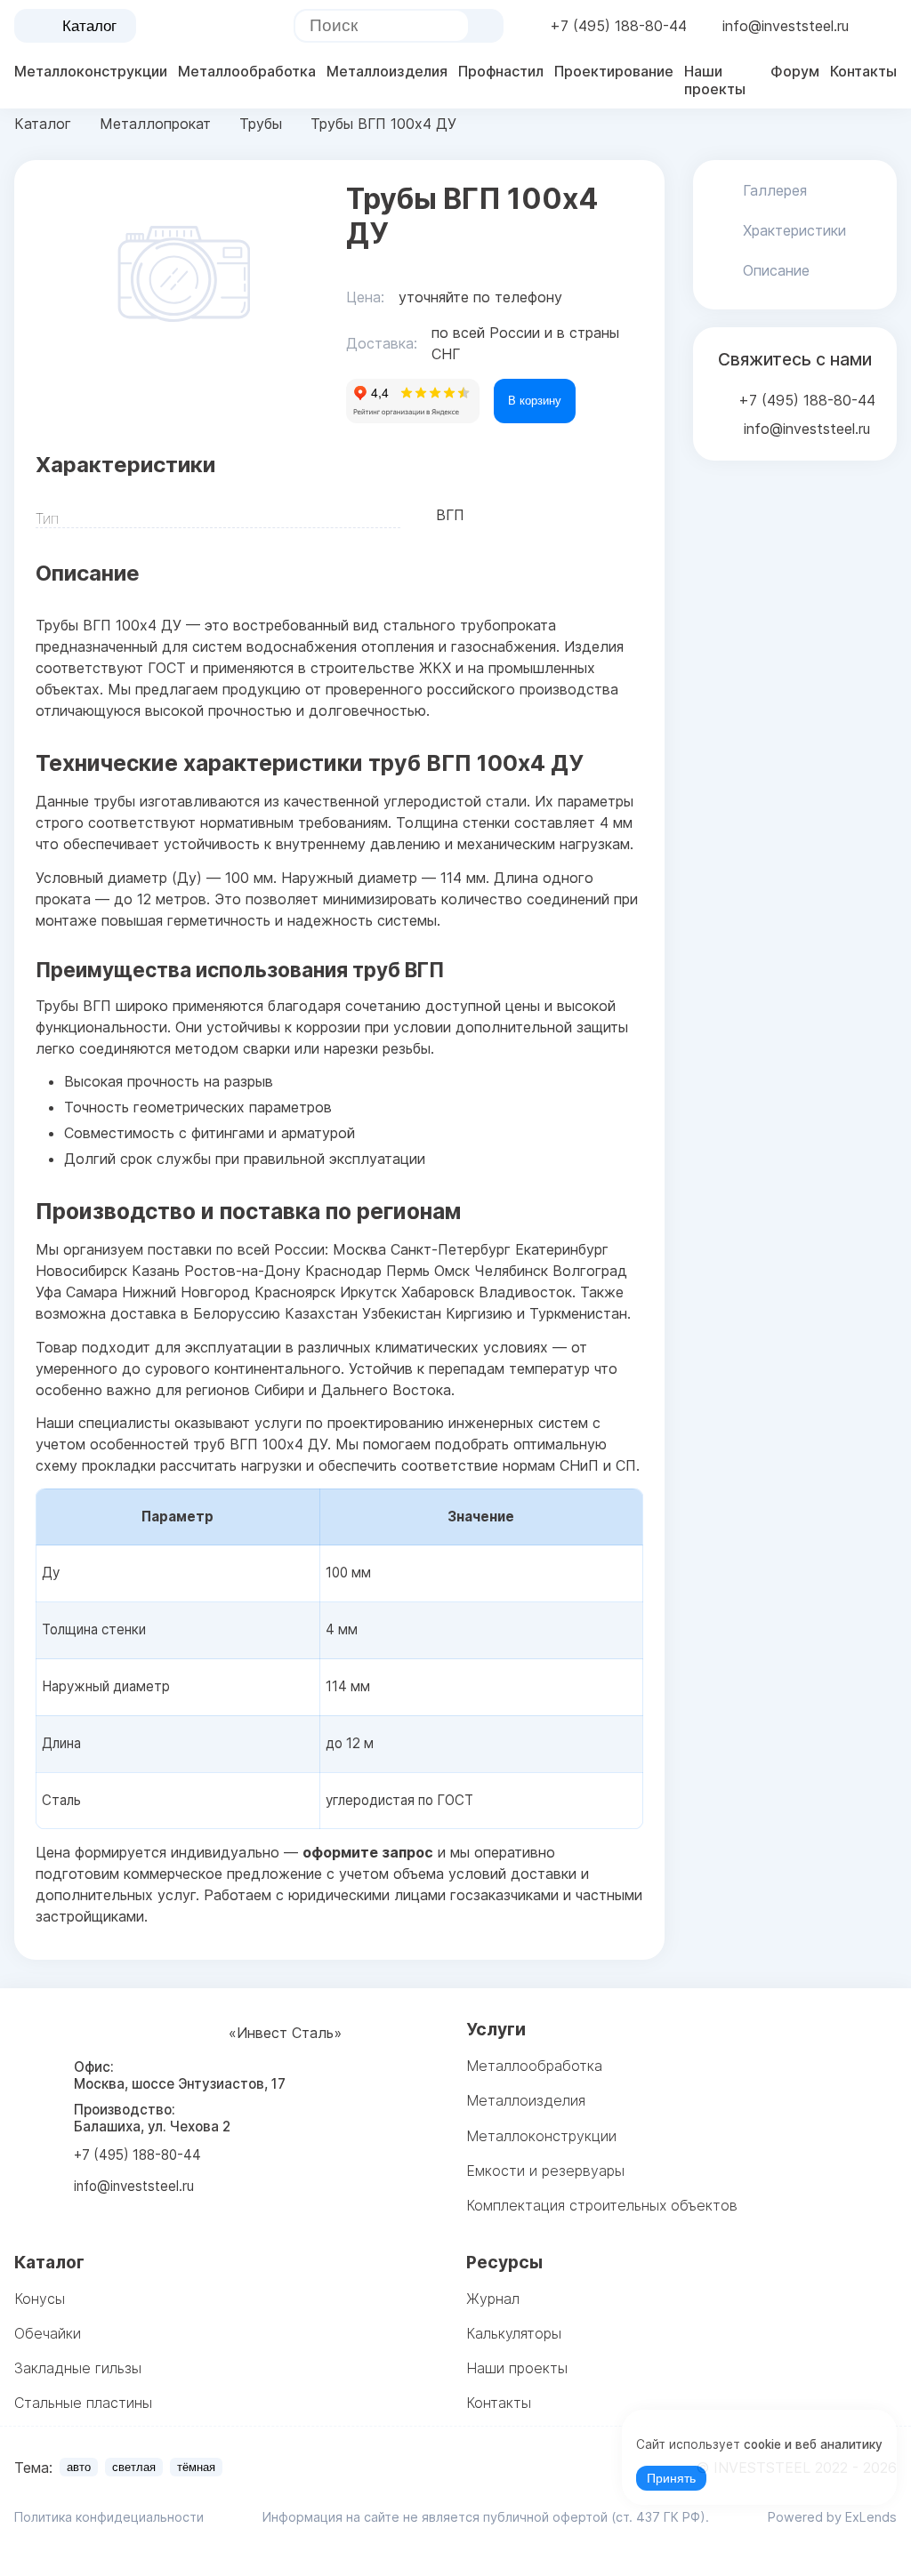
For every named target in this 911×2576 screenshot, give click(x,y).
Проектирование (614, 71)
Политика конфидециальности (109, 2517)
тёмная (196, 2467)
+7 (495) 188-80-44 (618, 26)
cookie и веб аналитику (813, 2444)
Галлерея (775, 190)
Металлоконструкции (91, 71)
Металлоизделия (387, 71)
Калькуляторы (514, 2333)
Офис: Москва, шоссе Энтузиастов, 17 (180, 2075)
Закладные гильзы (78, 2368)
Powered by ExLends (832, 2517)
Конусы (40, 2299)
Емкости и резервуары (545, 2171)
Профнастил (501, 71)
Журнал (493, 2299)
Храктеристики (794, 230)
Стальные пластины (83, 2403)
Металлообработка (247, 71)
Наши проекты (715, 80)
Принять (671, 2479)
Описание (776, 270)
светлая (134, 2467)
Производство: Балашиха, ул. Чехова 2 (152, 2118)
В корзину (535, 401)
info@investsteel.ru (786, 26)
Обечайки (48, 2333)
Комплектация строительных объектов (602, 2205)
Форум (795, 71)
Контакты (863, 71)
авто (79, 2467)
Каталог (89, 26)
